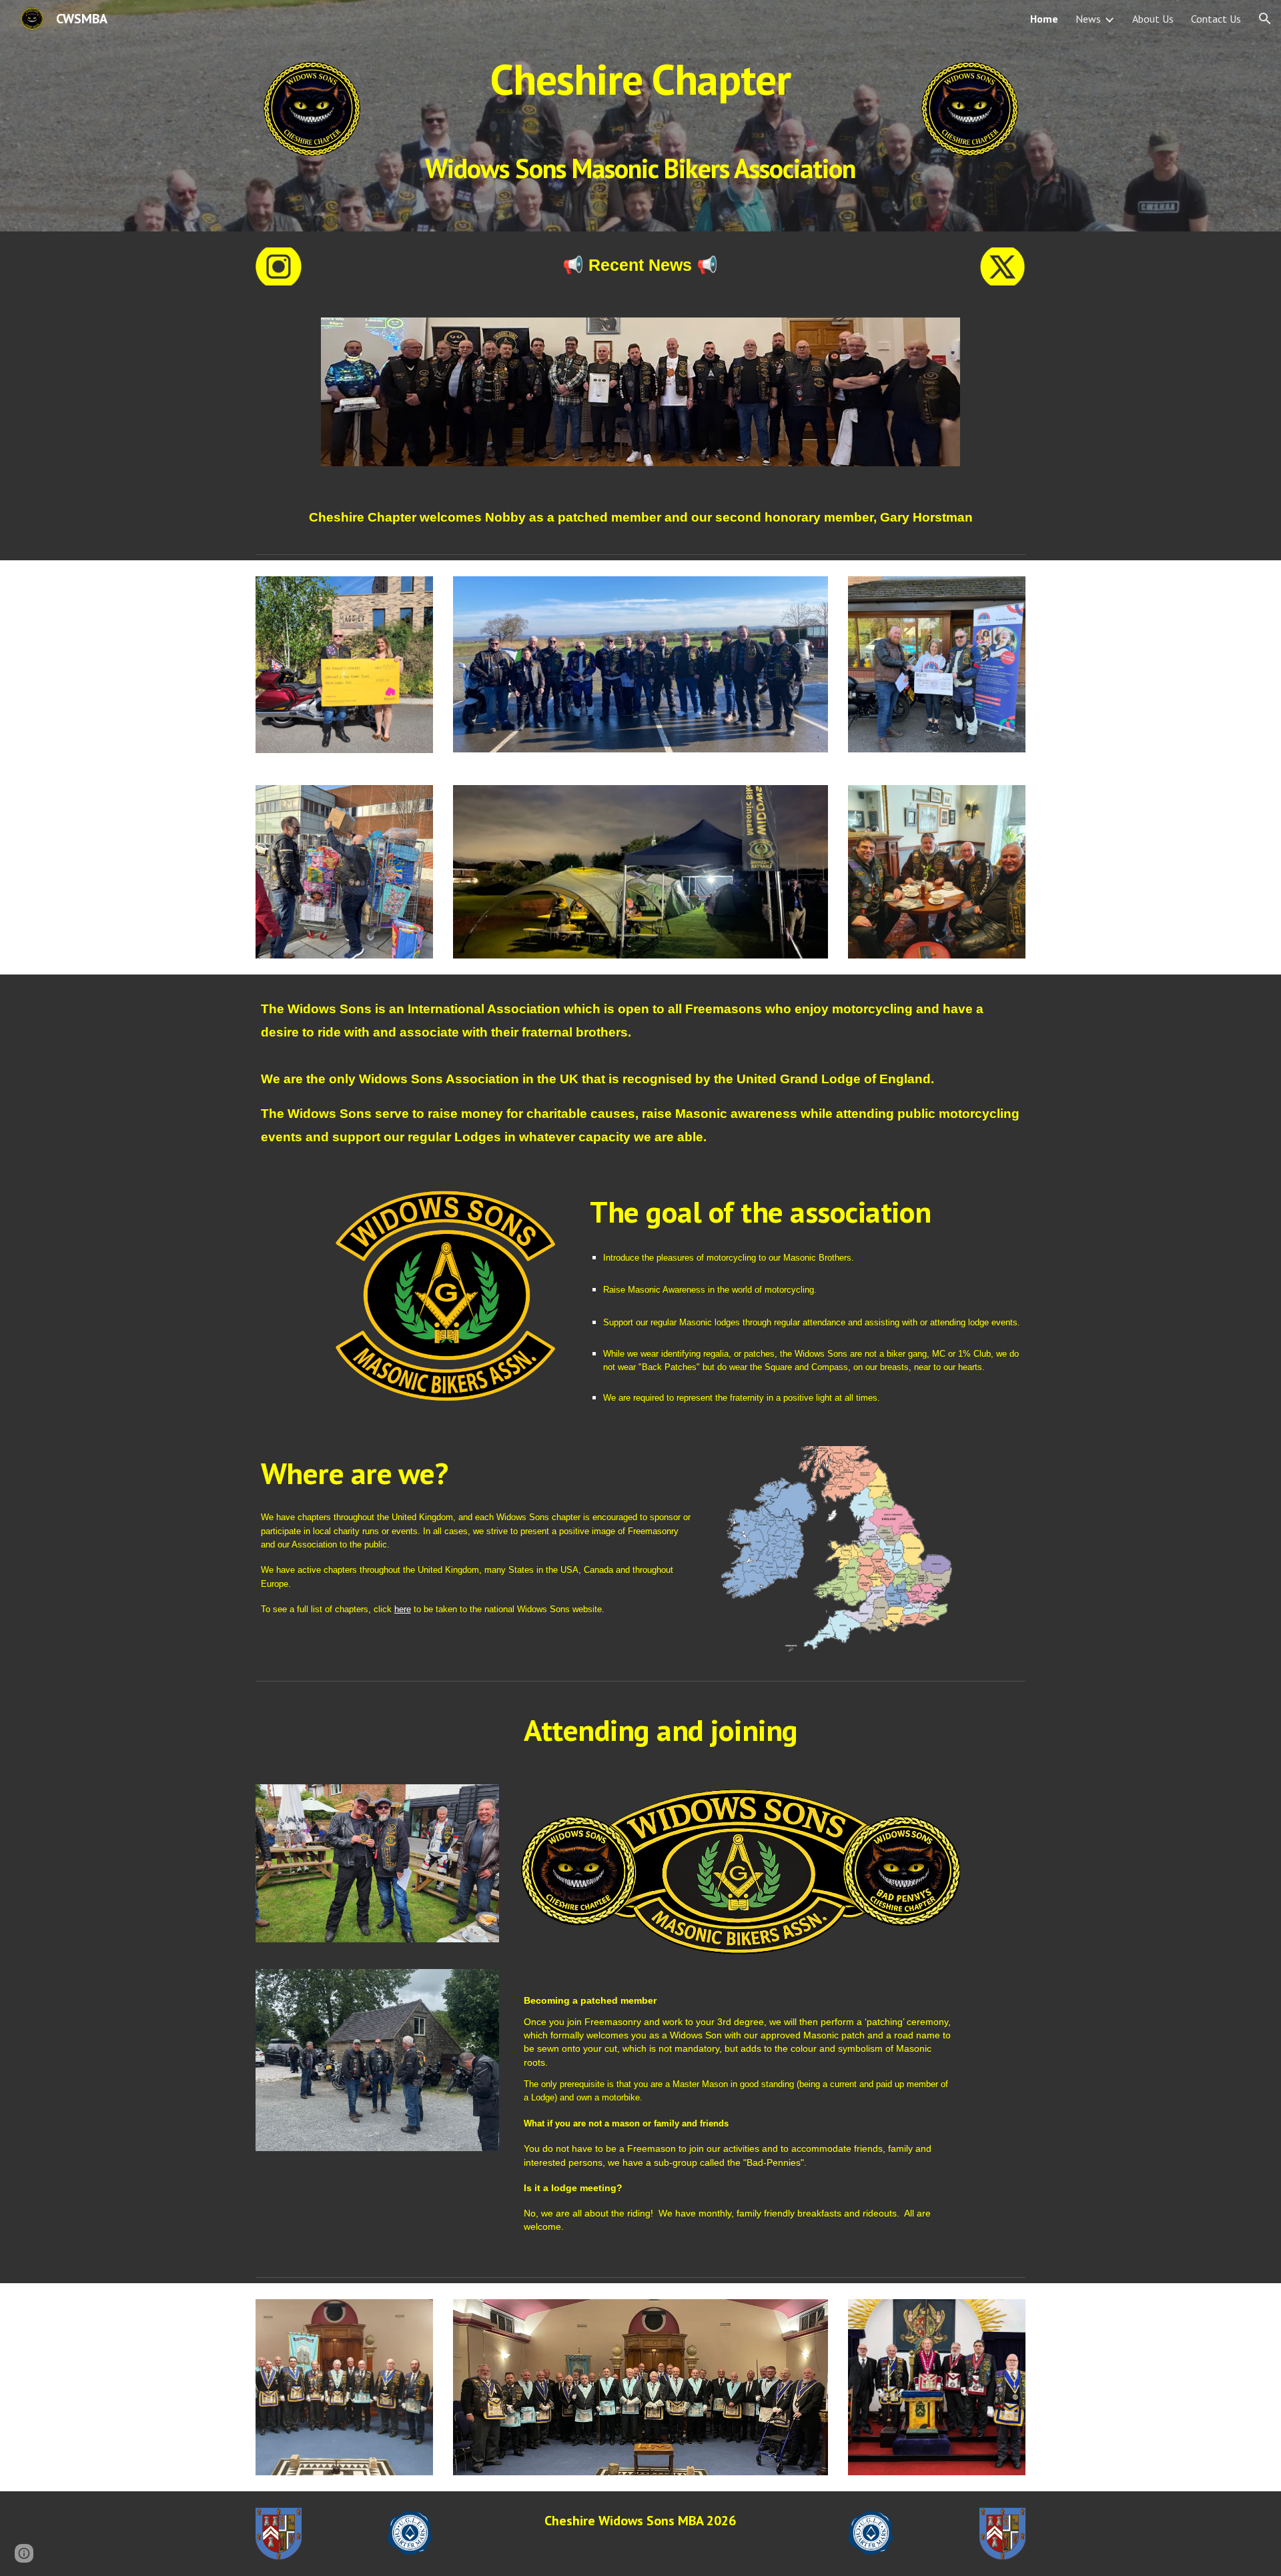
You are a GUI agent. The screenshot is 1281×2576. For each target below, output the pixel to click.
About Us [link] (1153, 19)
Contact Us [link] (1216, 19)
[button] (1265, 19)
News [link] (1088, 19)
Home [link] (1044, 19)
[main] (640, 116)
